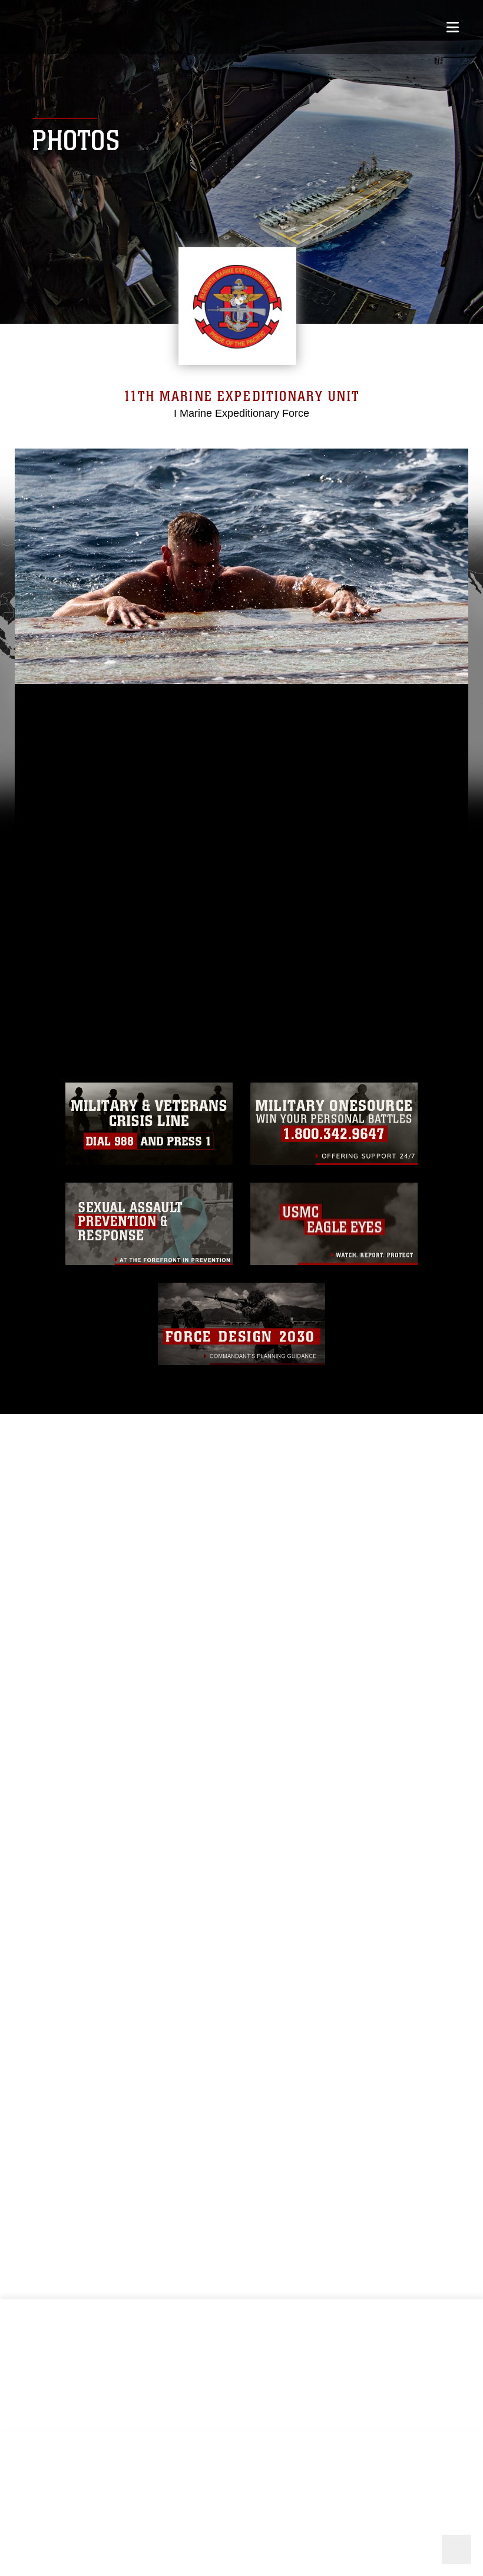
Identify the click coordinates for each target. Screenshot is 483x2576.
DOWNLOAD (69, 910)
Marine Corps (241, 2523)
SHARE (169, 910)
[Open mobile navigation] (453, 27)
